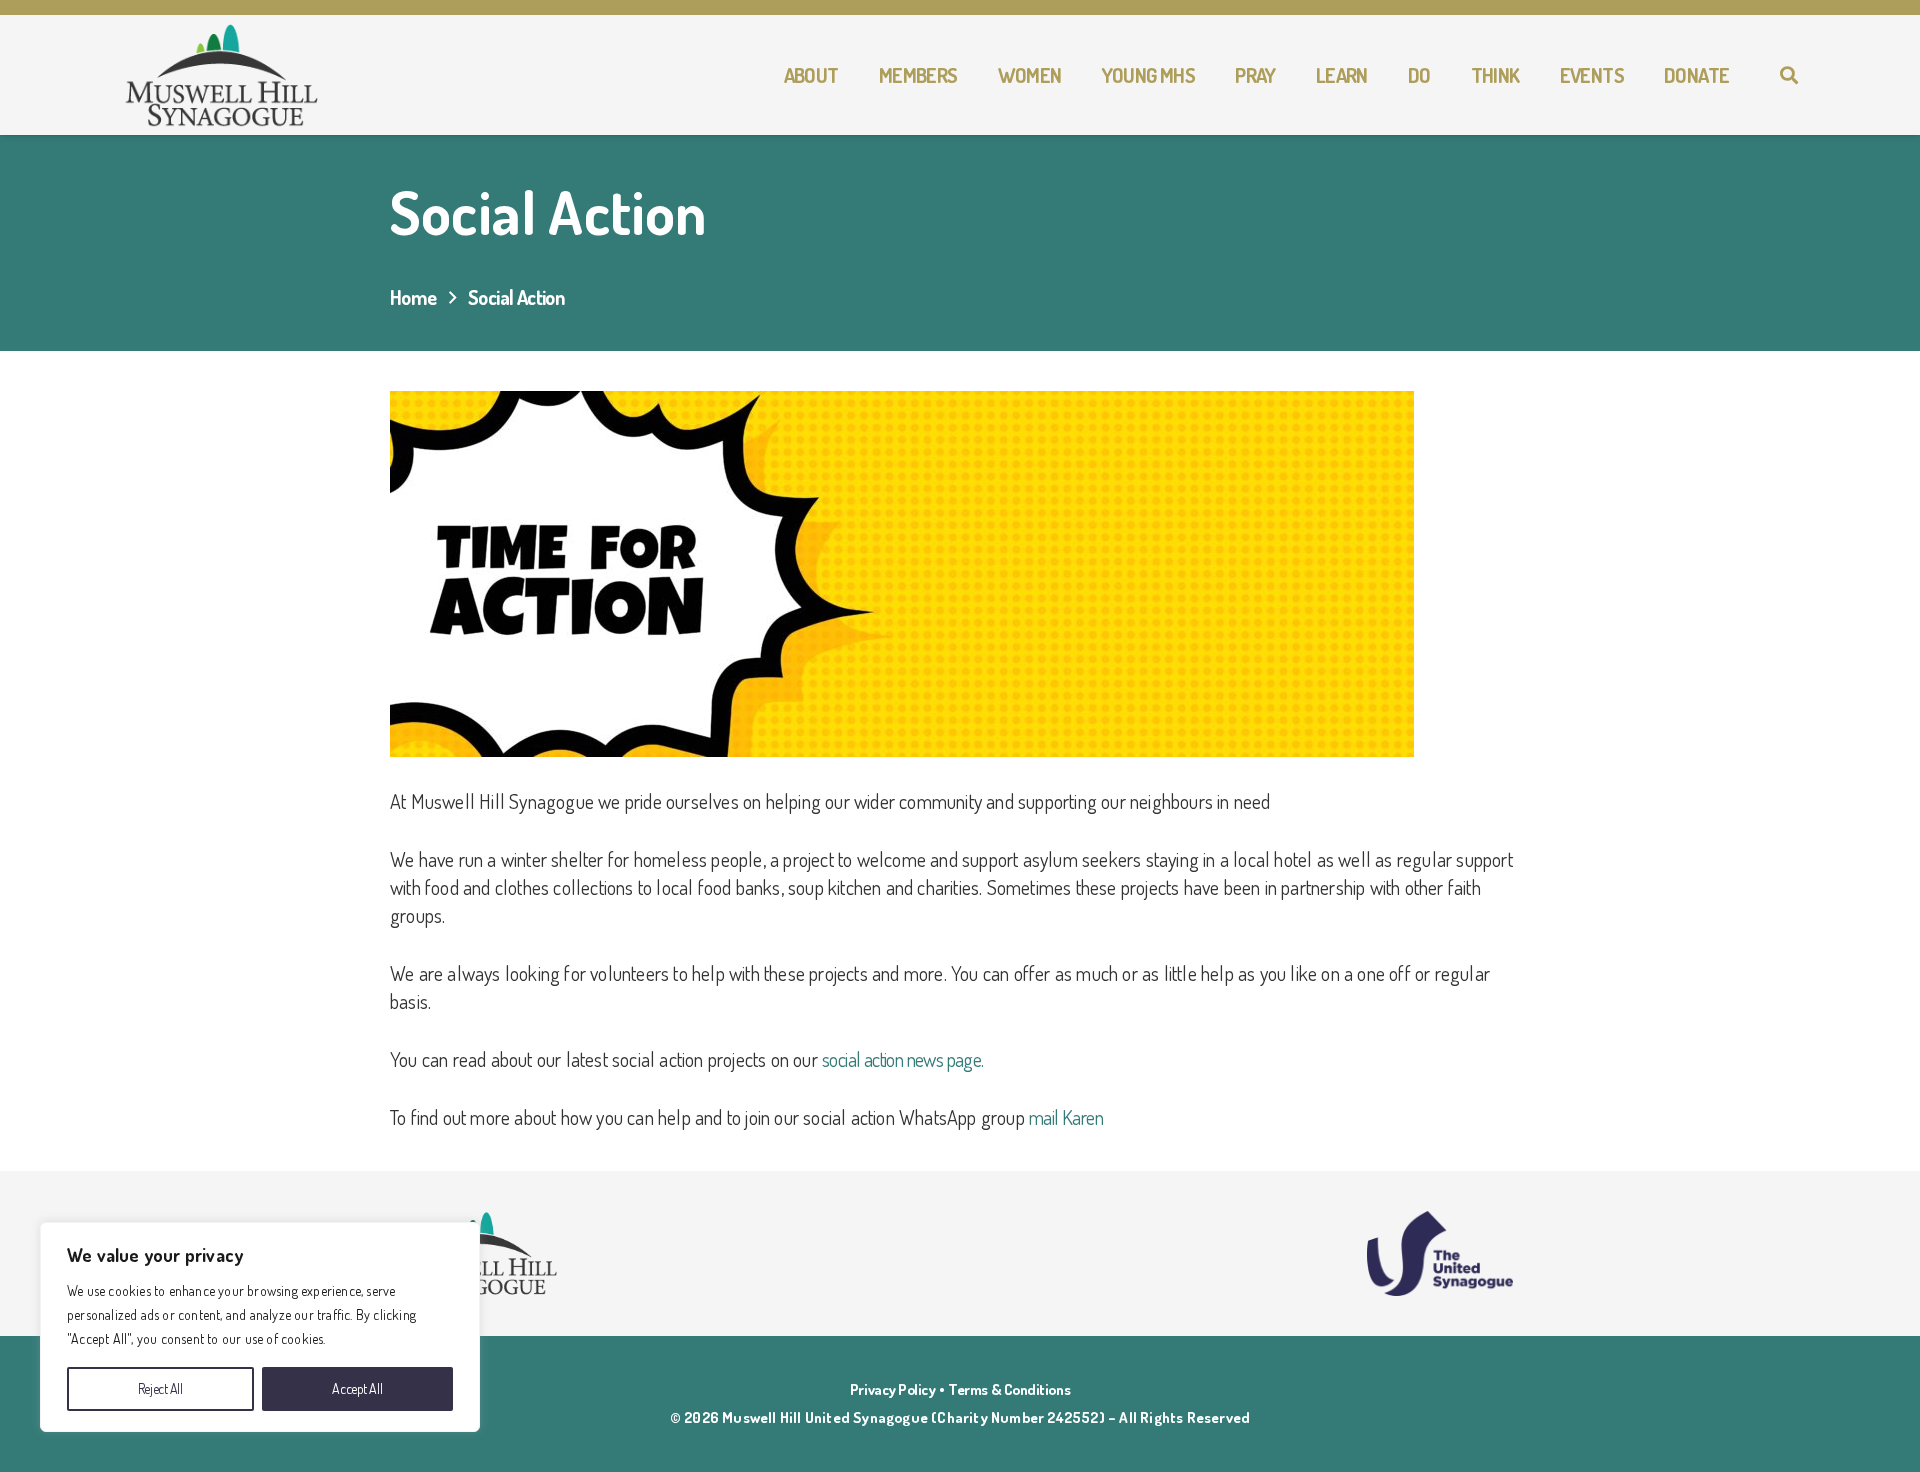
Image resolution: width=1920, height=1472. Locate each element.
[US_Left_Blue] (1440, 1253)
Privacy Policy (893, 1389)
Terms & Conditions (1009, 1389)
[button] (851, 75)
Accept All (357, 1388)
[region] (260, 1327)
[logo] (222, 75)
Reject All (160, 1388)
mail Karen (1066, 1117)
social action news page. (903, 1059)
